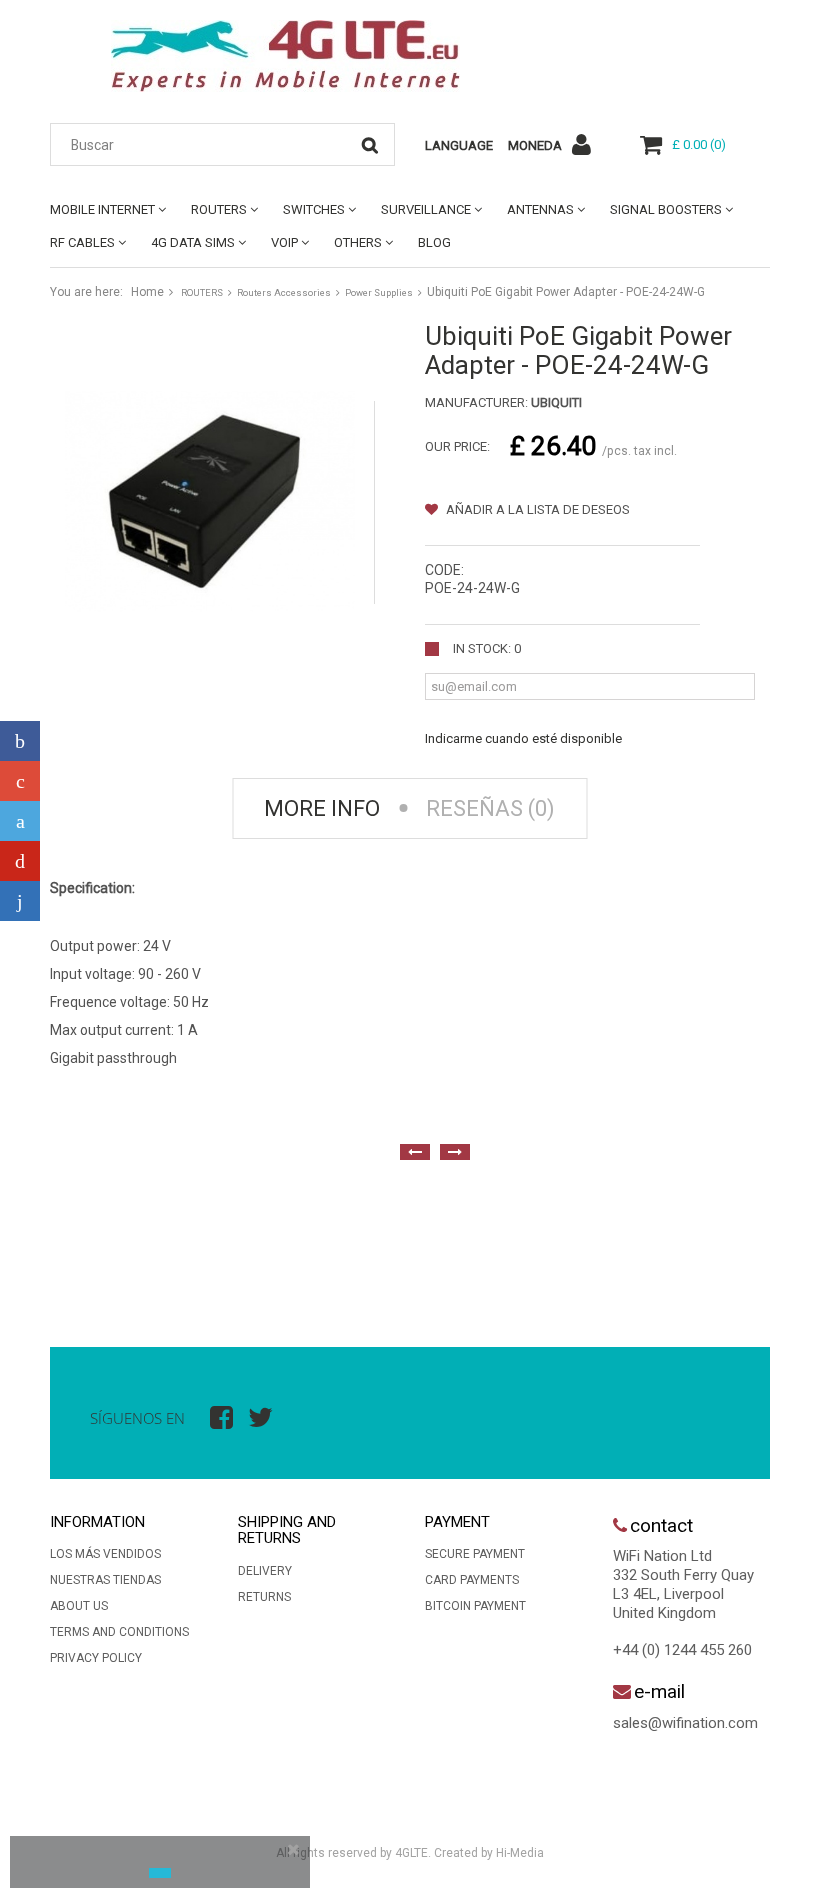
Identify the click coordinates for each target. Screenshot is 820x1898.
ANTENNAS (540, 209)
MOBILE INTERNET (102, 209)
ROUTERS (219, 209)
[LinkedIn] (20, 901)
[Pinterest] (20, 861)
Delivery (265, 1571)
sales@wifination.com (685, 1723)
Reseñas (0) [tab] (490, 808)
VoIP (284, 242)
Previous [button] (415, 1152)
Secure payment (475, 1554)
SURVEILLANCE (426, 209)
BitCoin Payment (475, 1606)
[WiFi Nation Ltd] (285, 56)
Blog (434, 242)
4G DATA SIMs (193, 242)
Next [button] (455, 1152)
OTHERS (358, 242)
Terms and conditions (119, 1632)
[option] (70, 1237)
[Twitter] (20, 821)
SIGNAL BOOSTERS (666, 209)
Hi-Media (520, 1853)
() (699, 144)
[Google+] (20, 781)
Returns (264, 1597)
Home (147, 292)
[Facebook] (20, 741)
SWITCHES (314, 209)
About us (79, 1606)
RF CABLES (82, 242)
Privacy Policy (96, 1658)
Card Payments (472, 1580)
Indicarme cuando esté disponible (523, 738)
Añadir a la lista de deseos (536, 509)
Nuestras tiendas (105, 1580)
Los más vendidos (105, 1554)
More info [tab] (322, 808)
